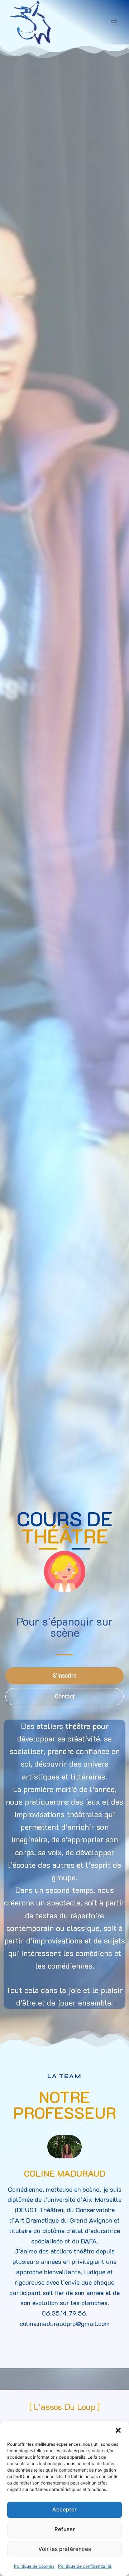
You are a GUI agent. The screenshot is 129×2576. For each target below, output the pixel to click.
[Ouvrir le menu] (114, 22)
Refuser (65, 2529)
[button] (118, 2430)
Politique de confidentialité (85, 2566)
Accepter (64, 2509)
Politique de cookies (34, 2566)
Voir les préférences (65, 2549)
